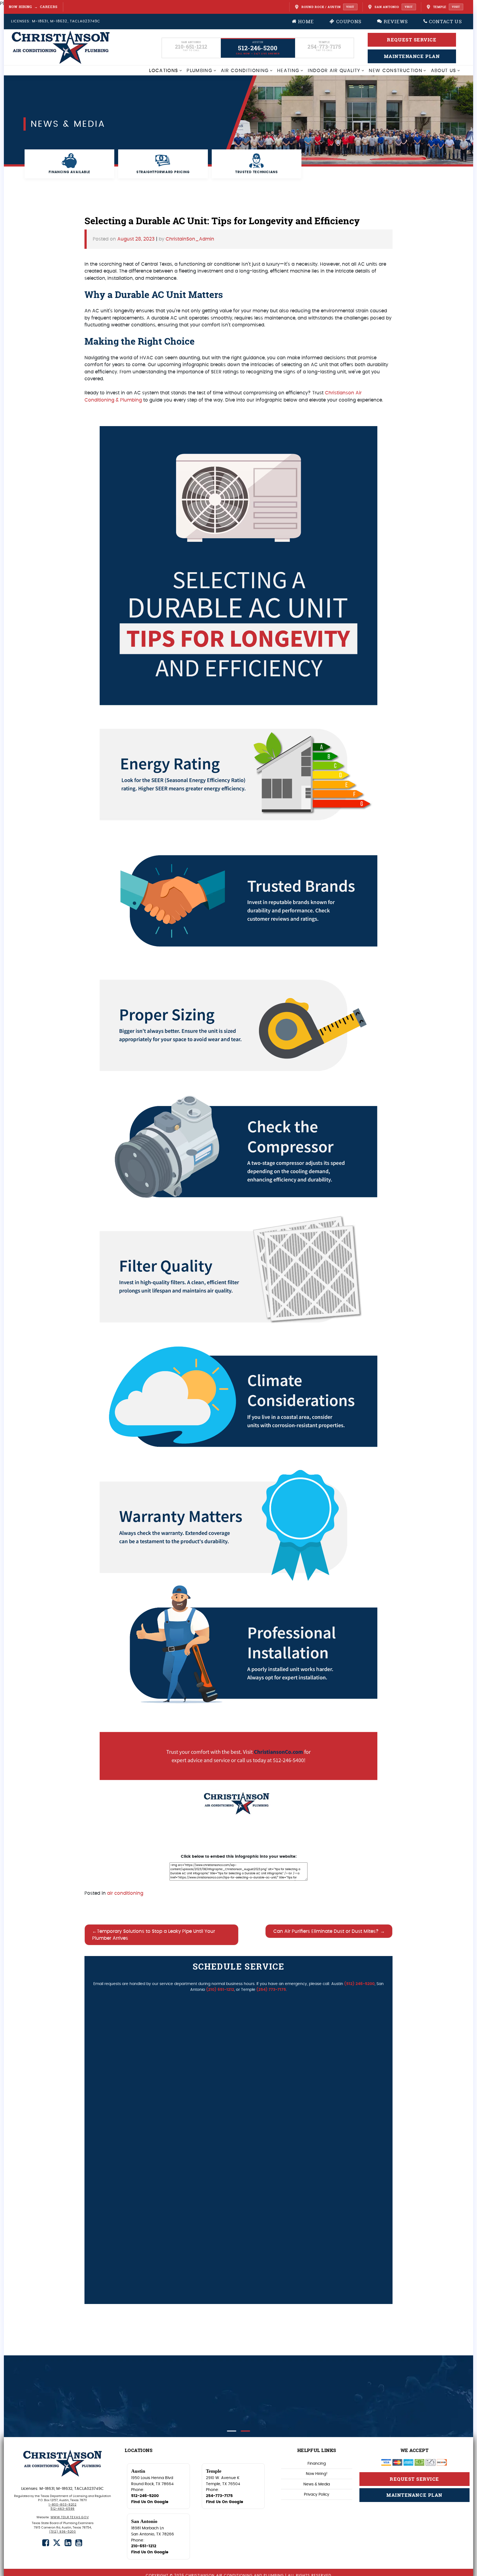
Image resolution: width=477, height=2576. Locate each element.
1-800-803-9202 (63, 2505)
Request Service (414, 2479)
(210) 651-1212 (220, 1990)
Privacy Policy (317, 2494)
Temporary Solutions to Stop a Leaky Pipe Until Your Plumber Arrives (154, 1935)
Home (305, 21)
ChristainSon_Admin (190, 239)
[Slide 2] (245, 2431)
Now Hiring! (317, 2474)
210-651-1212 (144, 2546)
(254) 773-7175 (271, 1990)
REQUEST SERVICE (412, 40)
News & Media (317, 2484)
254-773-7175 (219, 2496)
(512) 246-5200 (359, 1984)
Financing (317, 2463)
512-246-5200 (145, 2496)
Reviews (395, 21)
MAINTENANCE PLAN (412, 56)
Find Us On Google (150, 2502)
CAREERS (49, 7)
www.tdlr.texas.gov (70, 2517)
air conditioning (125, 1893)
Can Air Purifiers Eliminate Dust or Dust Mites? (326, 1931)
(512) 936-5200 (63, 2532)
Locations (164, 71)
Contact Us (445, 21)
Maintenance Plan (414, 2495)
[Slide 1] (232, 2431)
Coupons (348, 21)
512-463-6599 (63, 2509)
